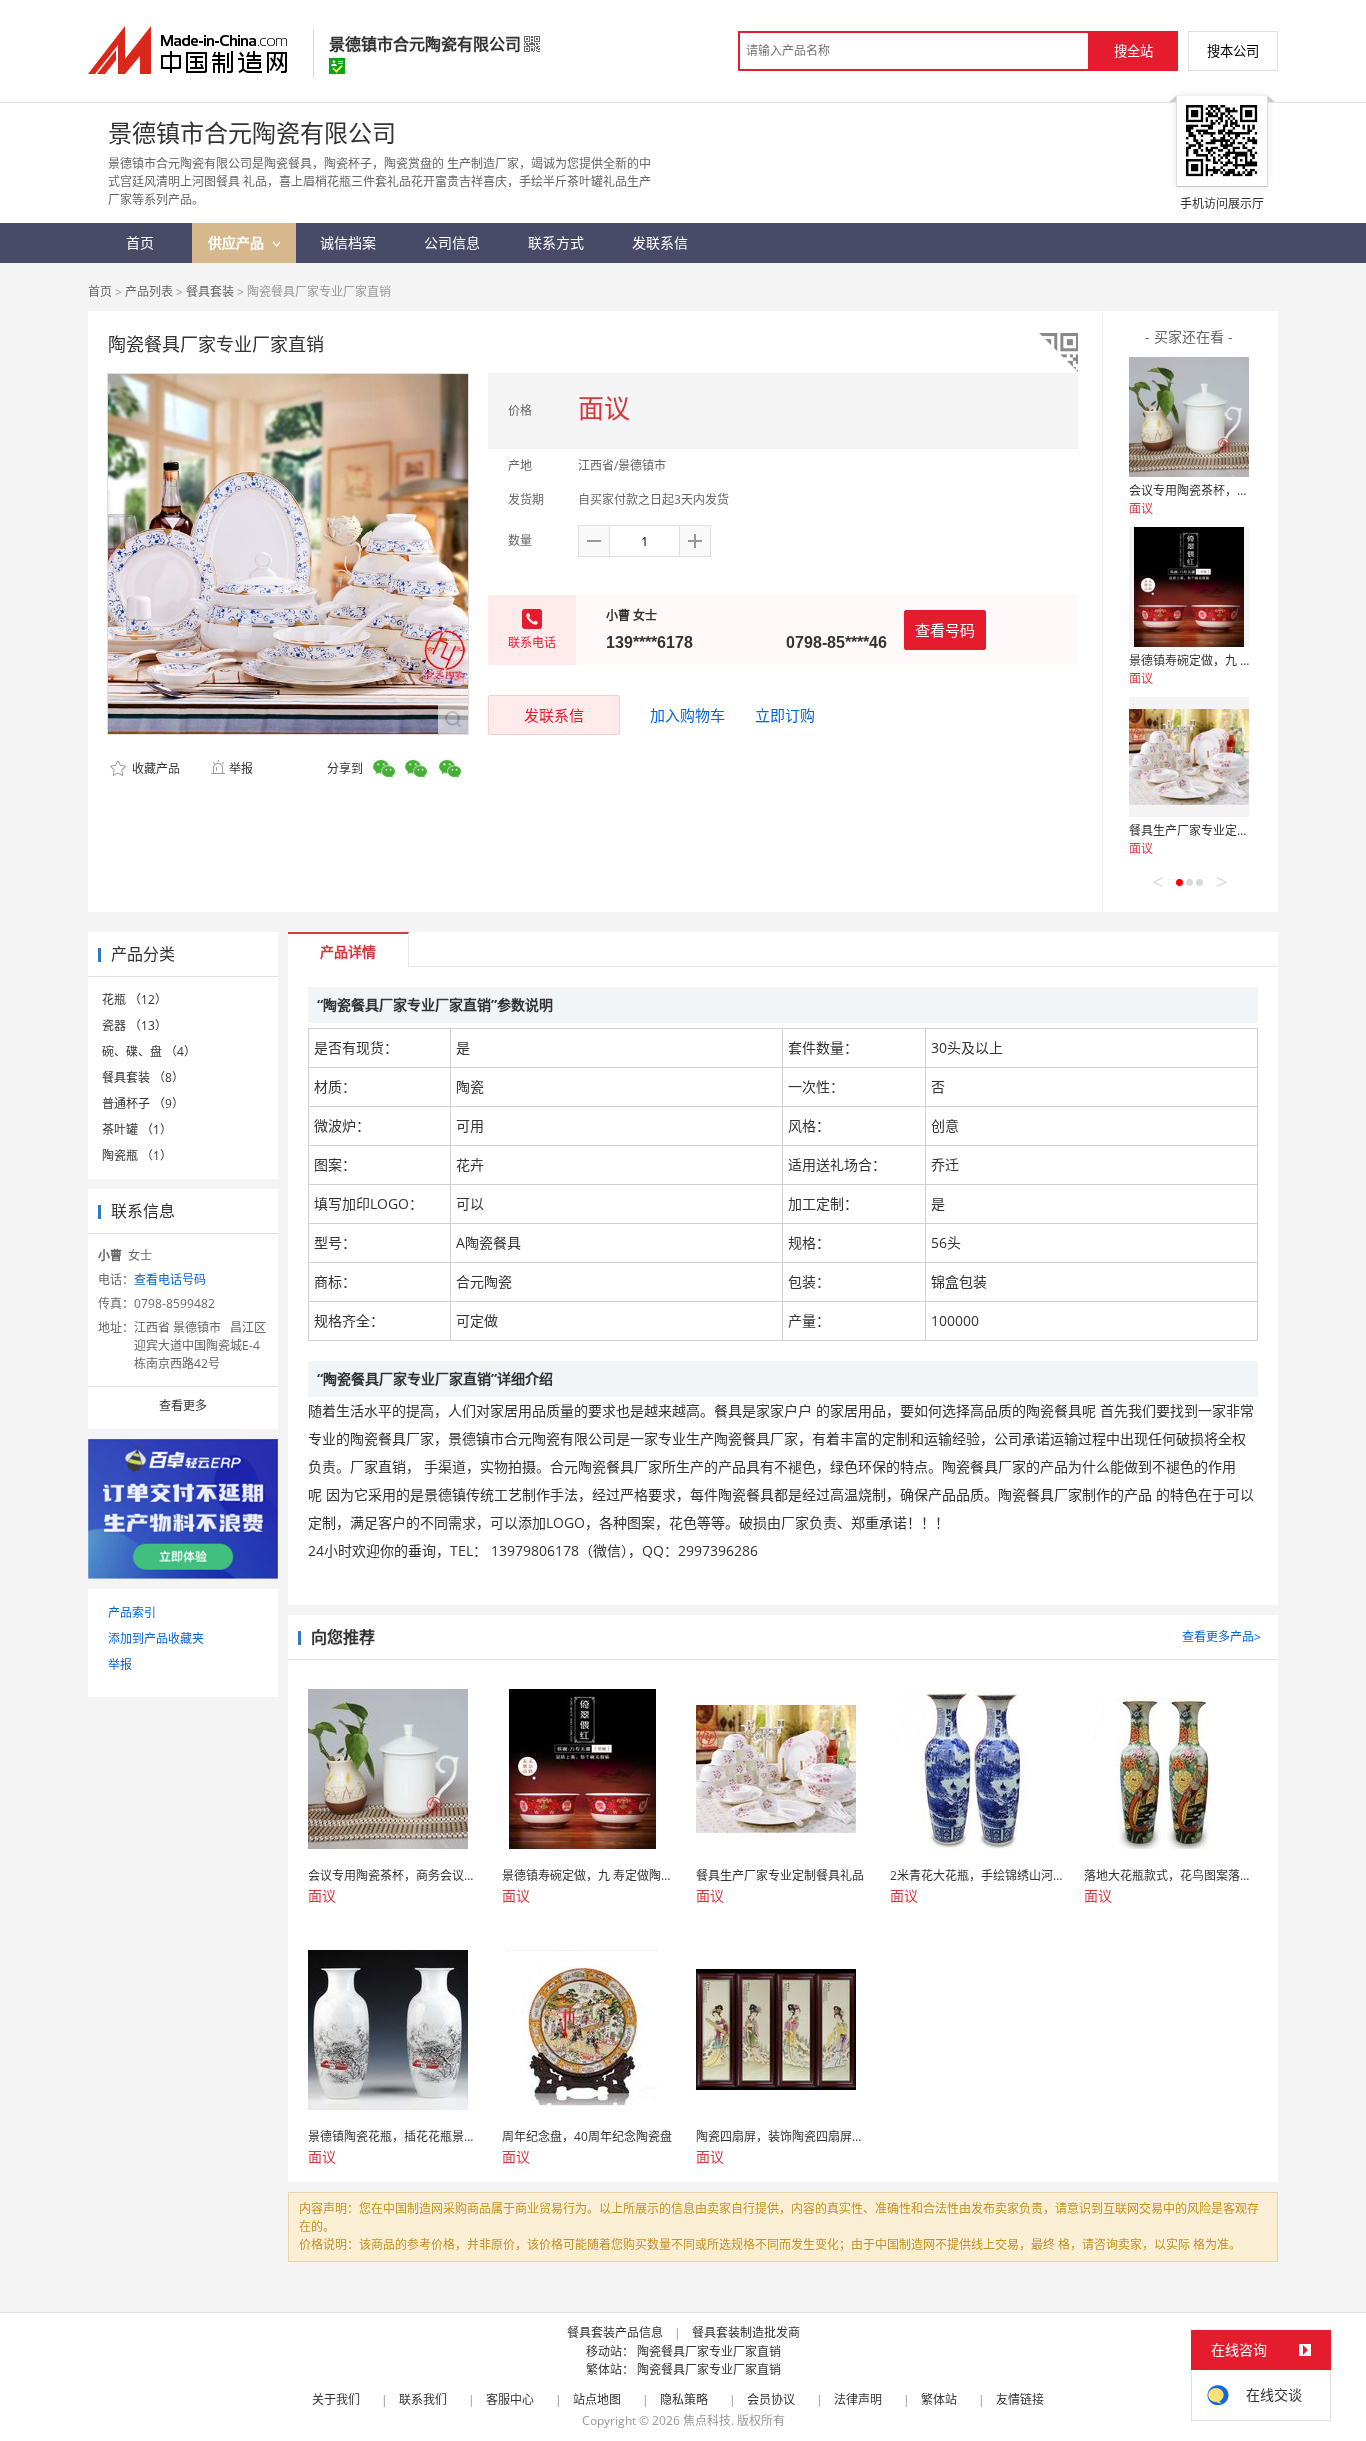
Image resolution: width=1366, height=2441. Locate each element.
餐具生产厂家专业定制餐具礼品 (1213, 830)
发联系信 (554, 715)
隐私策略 (684, 2399)
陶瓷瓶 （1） (137, 1155)
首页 (100, 291)
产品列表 (149, 291)
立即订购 (785, 715)
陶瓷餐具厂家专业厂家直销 (709, 2351)
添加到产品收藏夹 (156, 1638)
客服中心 (510, 2399)
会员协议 (771, 2399)
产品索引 (132, 1612)
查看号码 (945, 630)
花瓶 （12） (134, 999)
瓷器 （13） (134, 1025)
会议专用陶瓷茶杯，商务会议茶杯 (1219, 490)
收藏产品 (154, 768)
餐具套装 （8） (143, 1077)
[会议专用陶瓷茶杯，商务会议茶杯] (1189, 417)
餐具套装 (210, 291)
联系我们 (423, 2399)
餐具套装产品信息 (615, 2332)
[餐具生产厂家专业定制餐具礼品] (1189, 757)
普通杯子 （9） (143, 1103)
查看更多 (183, 1405)
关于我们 (336, 2399)
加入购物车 (687, 715)
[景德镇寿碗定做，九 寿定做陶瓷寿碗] (1189, 587)
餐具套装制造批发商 (746, 2332)
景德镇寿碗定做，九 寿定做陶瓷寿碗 (1226, 660)
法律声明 (858, 2399)
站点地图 (597, 2399)
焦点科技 (707, 2420)
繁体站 (939, 2399)
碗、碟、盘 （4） (149, 1051)
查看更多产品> (1221, 1636)
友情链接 (1020, 2399)
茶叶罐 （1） (137, 1129)
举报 (241, 768)
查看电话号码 (170, 1279)
